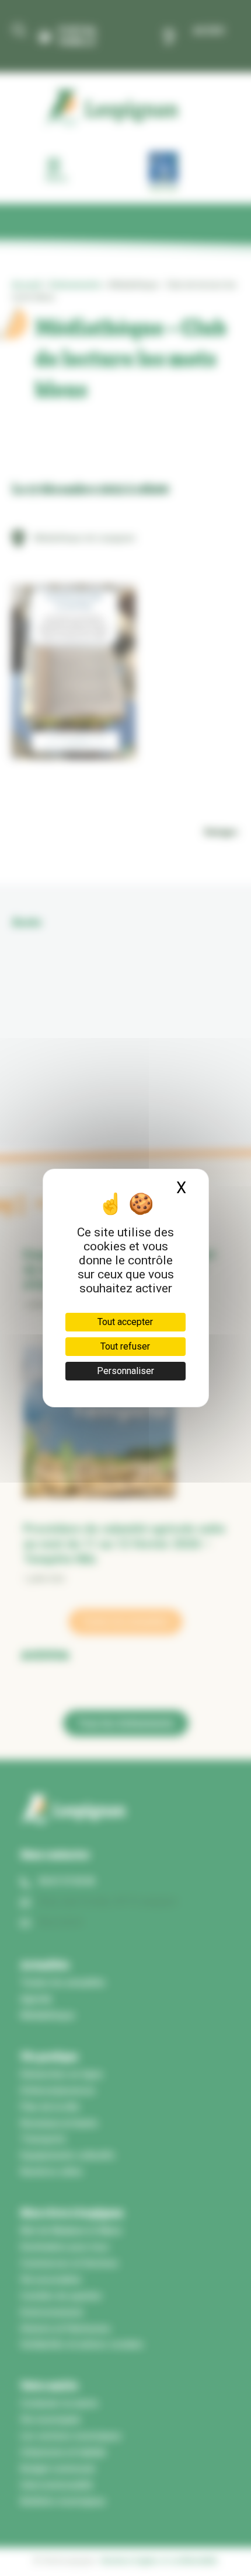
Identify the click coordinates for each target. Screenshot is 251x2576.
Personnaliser (125, 1371)
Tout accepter (125, 1322)
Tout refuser (125, 1346)
